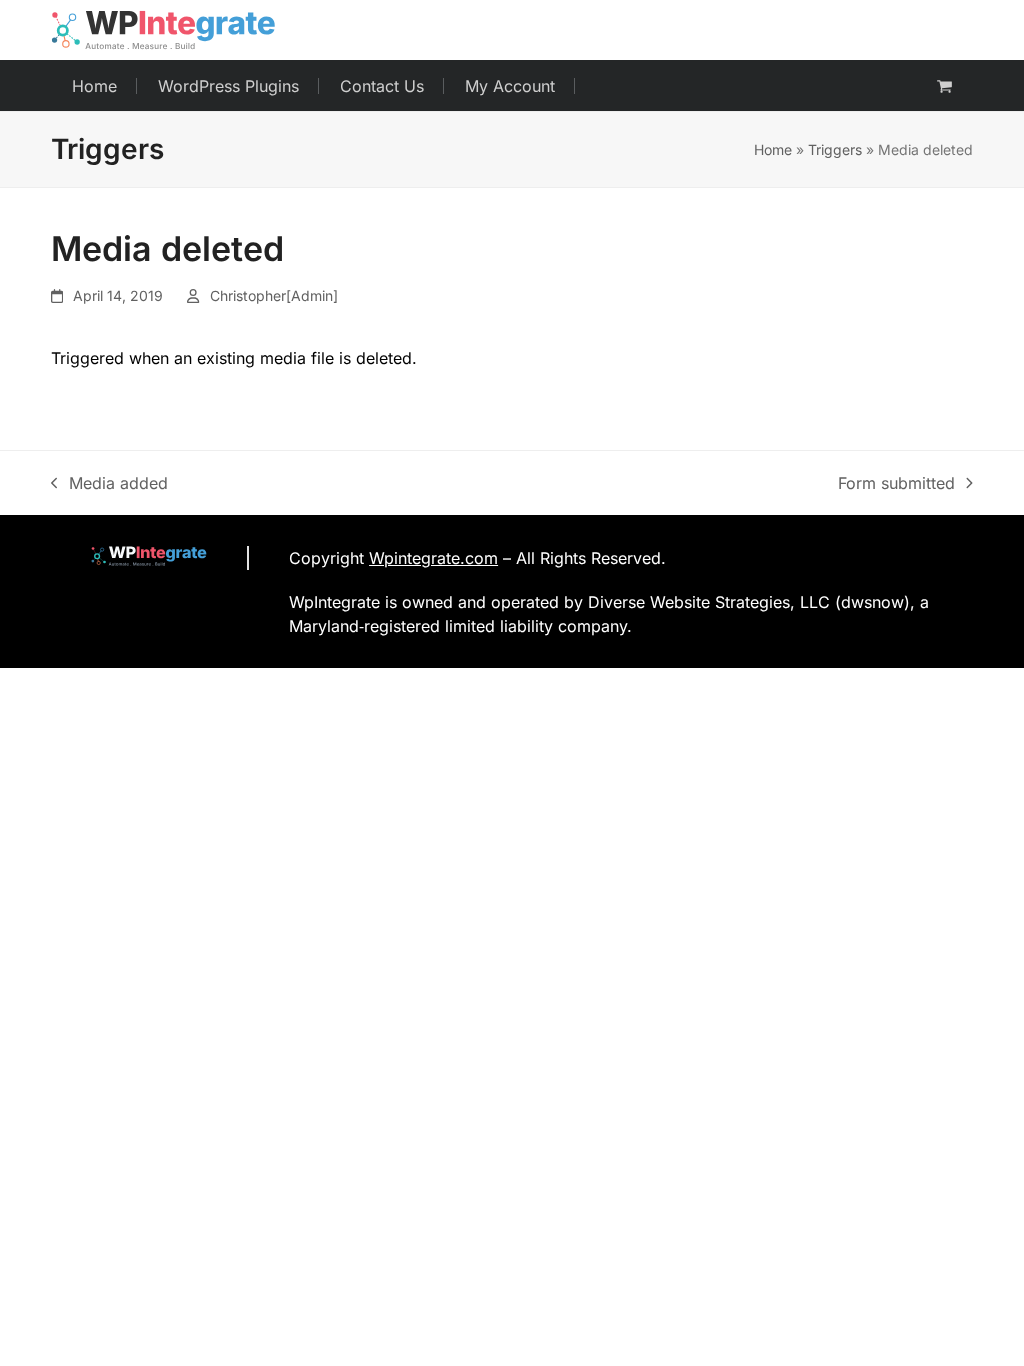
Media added (109, 484)
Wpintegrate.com (433, 558)
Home (773, 149)
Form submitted (896, 484)
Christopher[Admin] (274, 295)
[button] (944, 86)
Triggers (835, 149)
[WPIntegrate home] (139, 558)
